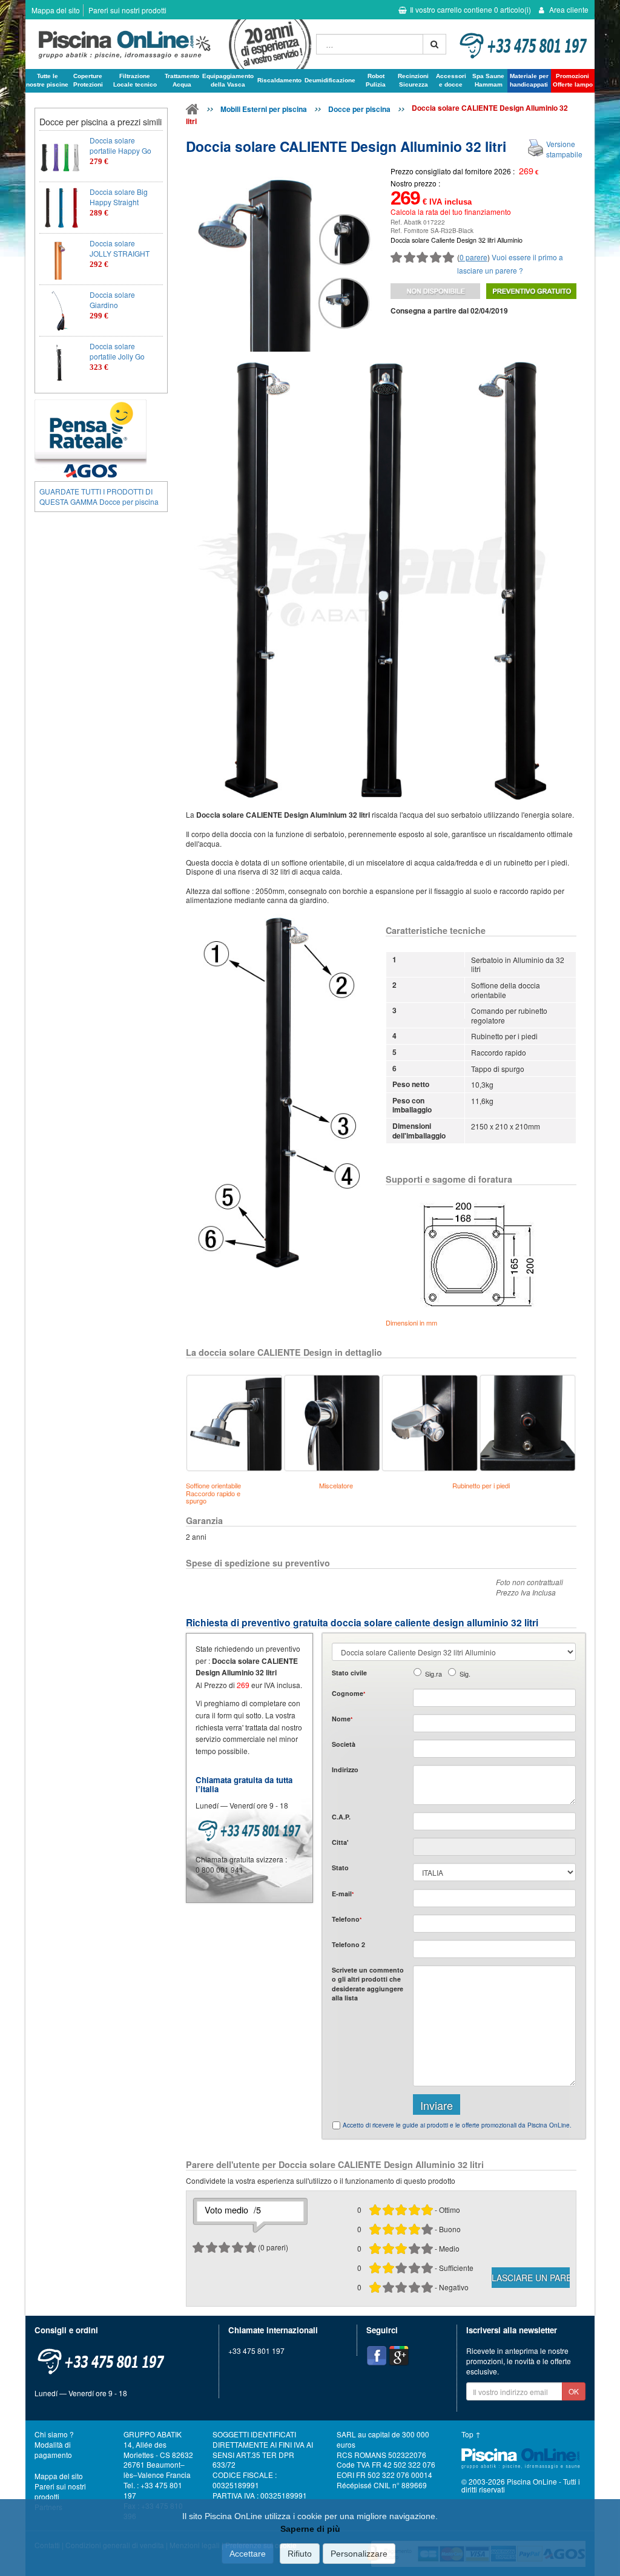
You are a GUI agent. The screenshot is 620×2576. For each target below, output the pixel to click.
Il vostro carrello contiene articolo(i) (470, 9)
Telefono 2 (348, 1944)
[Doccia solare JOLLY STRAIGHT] (60, 259)
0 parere (473, 257)
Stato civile (349, 1673)
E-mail (343, 1894)
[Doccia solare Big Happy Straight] (60, 208)
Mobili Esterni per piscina (264, 109)
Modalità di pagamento (53, 2449)
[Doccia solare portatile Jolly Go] (60, 362)
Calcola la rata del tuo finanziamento (451, 212)
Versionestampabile (564, 149)
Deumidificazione (330, 80)
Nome (342, 1719)
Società (344, 1744)
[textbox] (494, 1821)
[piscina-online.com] (168, 44)
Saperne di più (310, 2529)
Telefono (347, 1919)
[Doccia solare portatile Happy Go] (60, 156)
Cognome (348, 1693)
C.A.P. (341, 1817)
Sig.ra (434, 1674)
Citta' (340, 1842)
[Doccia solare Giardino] (60, 310)
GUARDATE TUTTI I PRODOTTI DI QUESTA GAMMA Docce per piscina (99, 496)
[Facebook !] (377, 2356)
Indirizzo (345, 1769)
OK (574, 2391)
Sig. (465, 1674)
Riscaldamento (279, 80)
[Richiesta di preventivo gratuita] (531, 291)
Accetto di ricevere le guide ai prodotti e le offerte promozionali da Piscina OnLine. (457, 2125)
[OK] (434, 44)
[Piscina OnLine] (193, 111)
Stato (340, 1868)
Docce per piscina (359, 109)
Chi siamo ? (54, 2434)
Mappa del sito (56, 10)
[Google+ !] (399, 2356)
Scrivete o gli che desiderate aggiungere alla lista (368, 1984)
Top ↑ (471, 2434)
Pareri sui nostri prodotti (127, 10)
